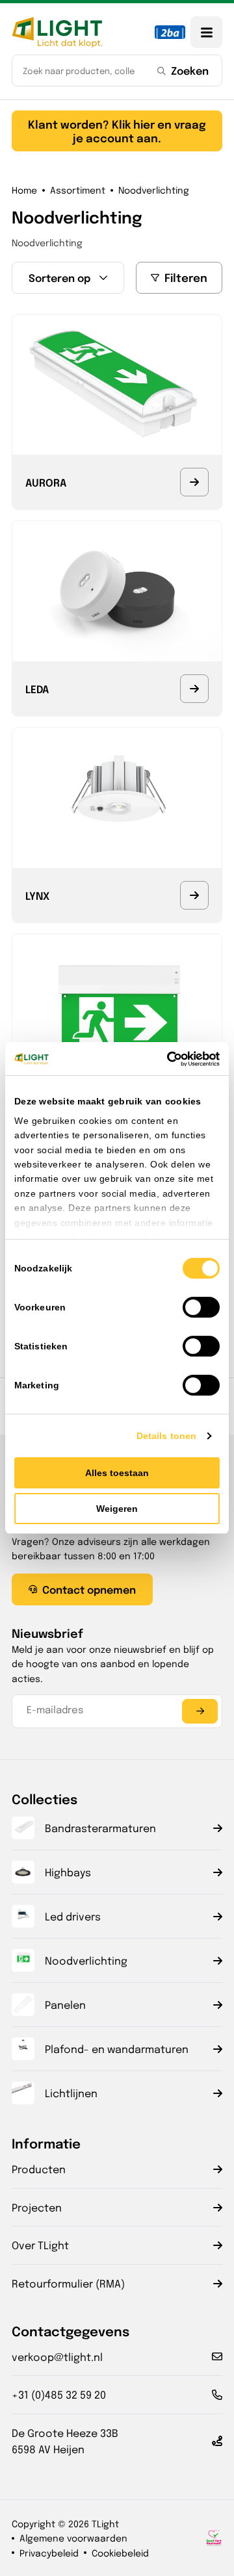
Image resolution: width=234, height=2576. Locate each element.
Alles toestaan (117, 1473)
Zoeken (190, 70)
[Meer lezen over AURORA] (194, 482)
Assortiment (78, 190)
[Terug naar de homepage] (57, 32)
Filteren (186, 277)
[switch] (201, 1307)
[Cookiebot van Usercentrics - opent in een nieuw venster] (166, 1059)
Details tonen (166, 1436)
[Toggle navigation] (206, 32)
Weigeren (117, 1509)
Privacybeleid (49, 2553)
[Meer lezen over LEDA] (194, 689)
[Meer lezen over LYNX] (194, 895)
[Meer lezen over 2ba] (170, 32)
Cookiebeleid (120, 2553)
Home (24, 190)
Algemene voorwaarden (73, 2538)
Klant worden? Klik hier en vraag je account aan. (117, 130)
